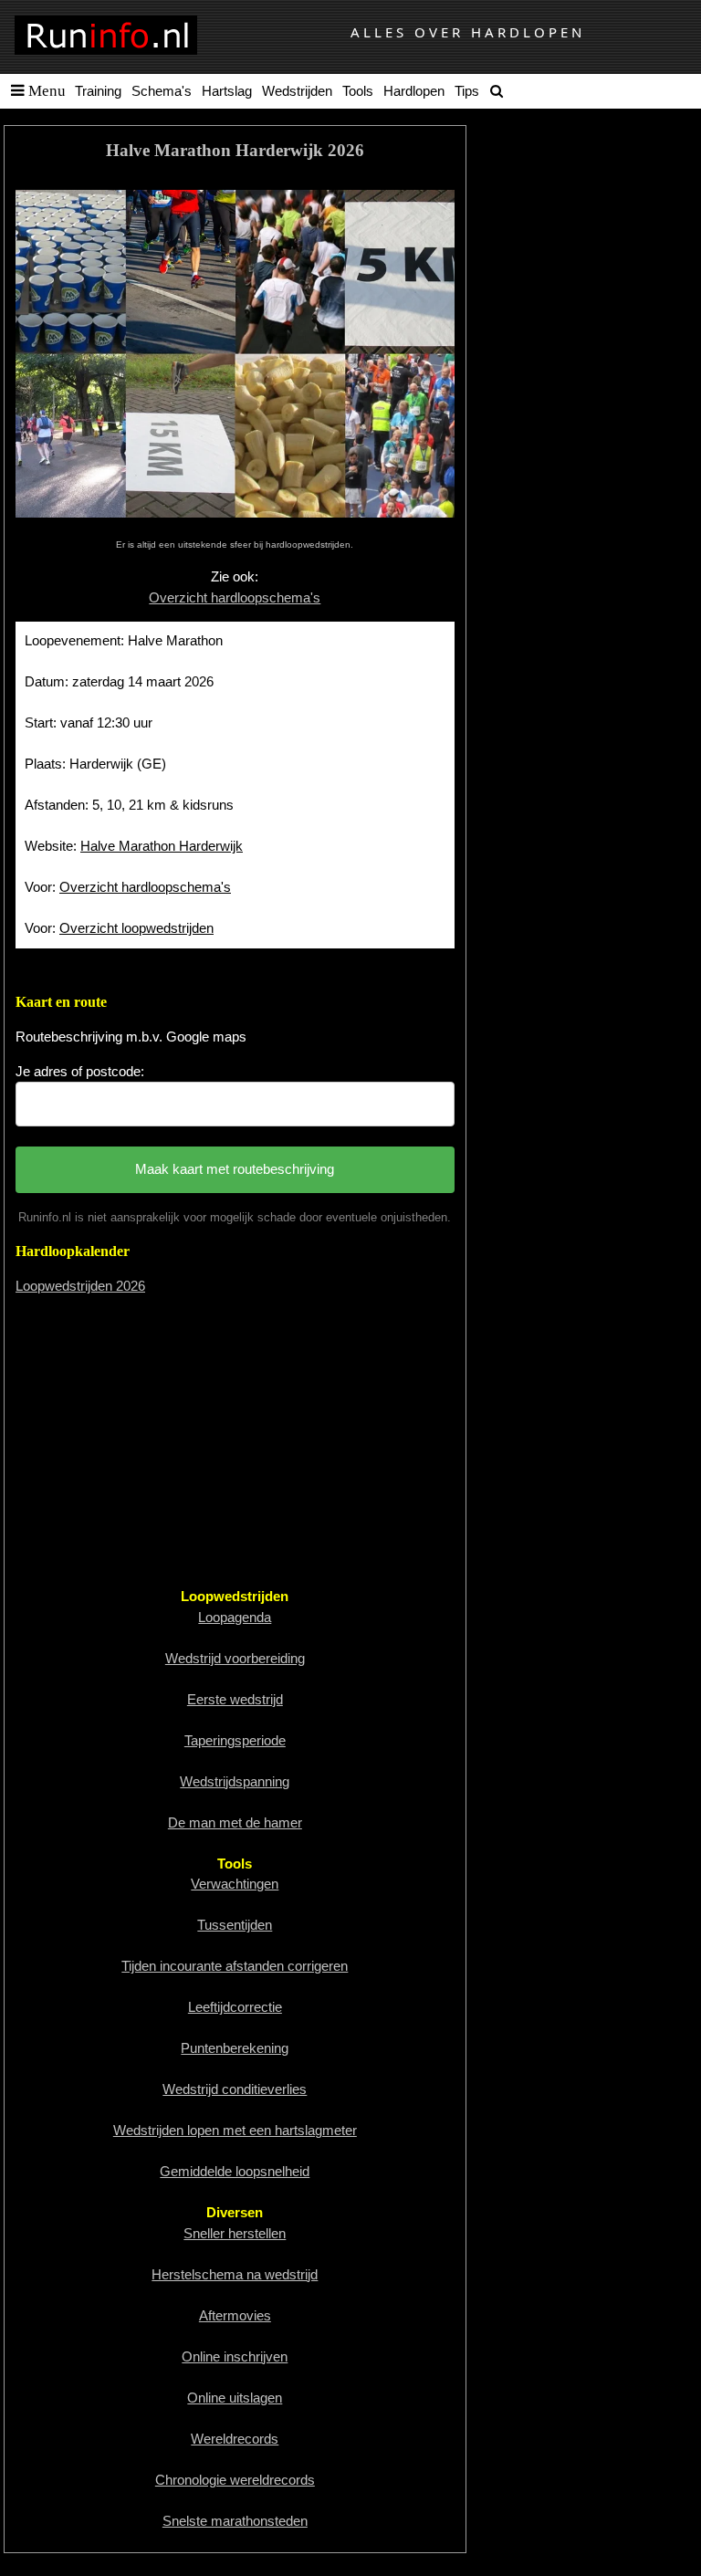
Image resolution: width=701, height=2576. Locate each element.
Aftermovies (235, 2315)
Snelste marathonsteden (235, 2521)
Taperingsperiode (235, 1740)
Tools (358, 91)
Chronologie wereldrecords (235, 2480)
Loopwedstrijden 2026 (80, 1286)
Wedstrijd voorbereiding (235, 1658)
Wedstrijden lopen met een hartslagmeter (235, 2130)
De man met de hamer (235, 1822)
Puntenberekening (235, 2048)
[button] (34, 91)
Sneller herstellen (235, 2233)
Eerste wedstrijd (235, 1699)
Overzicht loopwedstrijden (136, 928)
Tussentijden (235, 1925)
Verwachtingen (235, 1884)
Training (98, 91)
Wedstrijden (297, 91)
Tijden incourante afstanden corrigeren (235, 1966)
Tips (467, 91)
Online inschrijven (235, 2356)
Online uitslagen (235, 2398)
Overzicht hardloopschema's (235, 597)
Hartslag (227, 91)
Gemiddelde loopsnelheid (235, 2171)
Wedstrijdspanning (235, 1781)
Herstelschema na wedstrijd (235, 2274)
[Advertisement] (235, 1439)
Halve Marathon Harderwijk (162, 846)
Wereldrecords (235, 2439)
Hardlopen (414, 91)
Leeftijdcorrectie (235, 2007)
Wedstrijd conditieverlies (235, 2089)
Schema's (162, 91)
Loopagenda (235, 1617)
